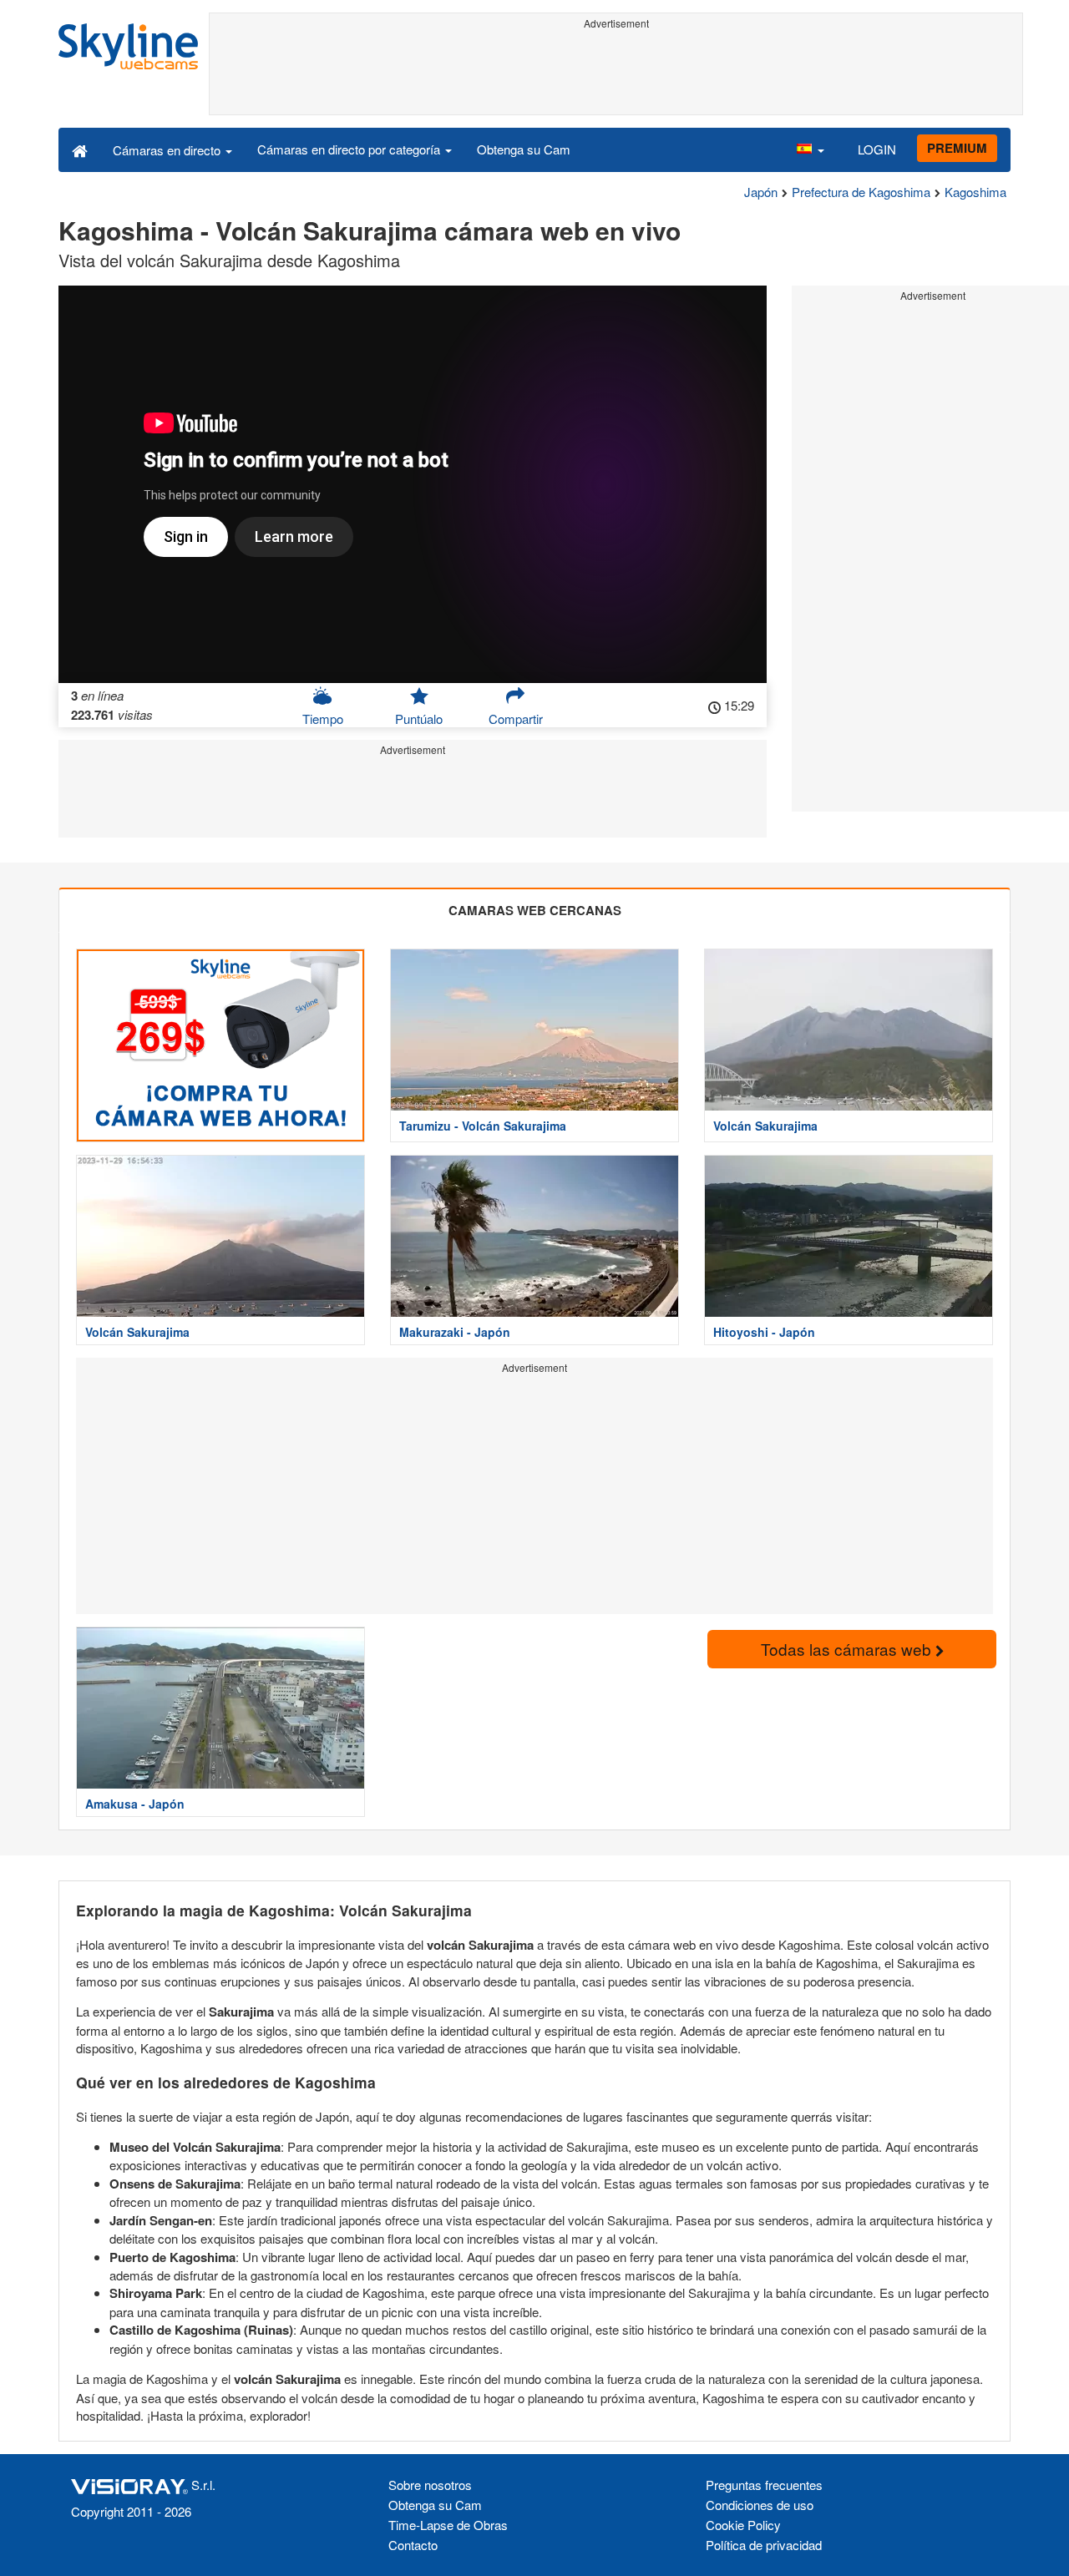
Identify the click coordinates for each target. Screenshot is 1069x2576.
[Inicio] (80, 149)
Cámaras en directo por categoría (350, 149)
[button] (810, 149)
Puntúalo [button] (419, 719)
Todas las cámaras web (848, 1649)
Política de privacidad (764, 2545)
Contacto (413, 2545)
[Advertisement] (616, 73)
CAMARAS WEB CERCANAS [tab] (535, 910)
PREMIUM (957, 148)
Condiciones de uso (760, 2505)
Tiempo (323, 719)
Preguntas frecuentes (764, 2485)
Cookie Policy (743, 2525)
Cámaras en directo (168, 150)
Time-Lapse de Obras (448, 2525)
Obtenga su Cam (524, 149)
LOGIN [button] (877, 149)
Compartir (516, 719)
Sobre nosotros (430, 2485)
